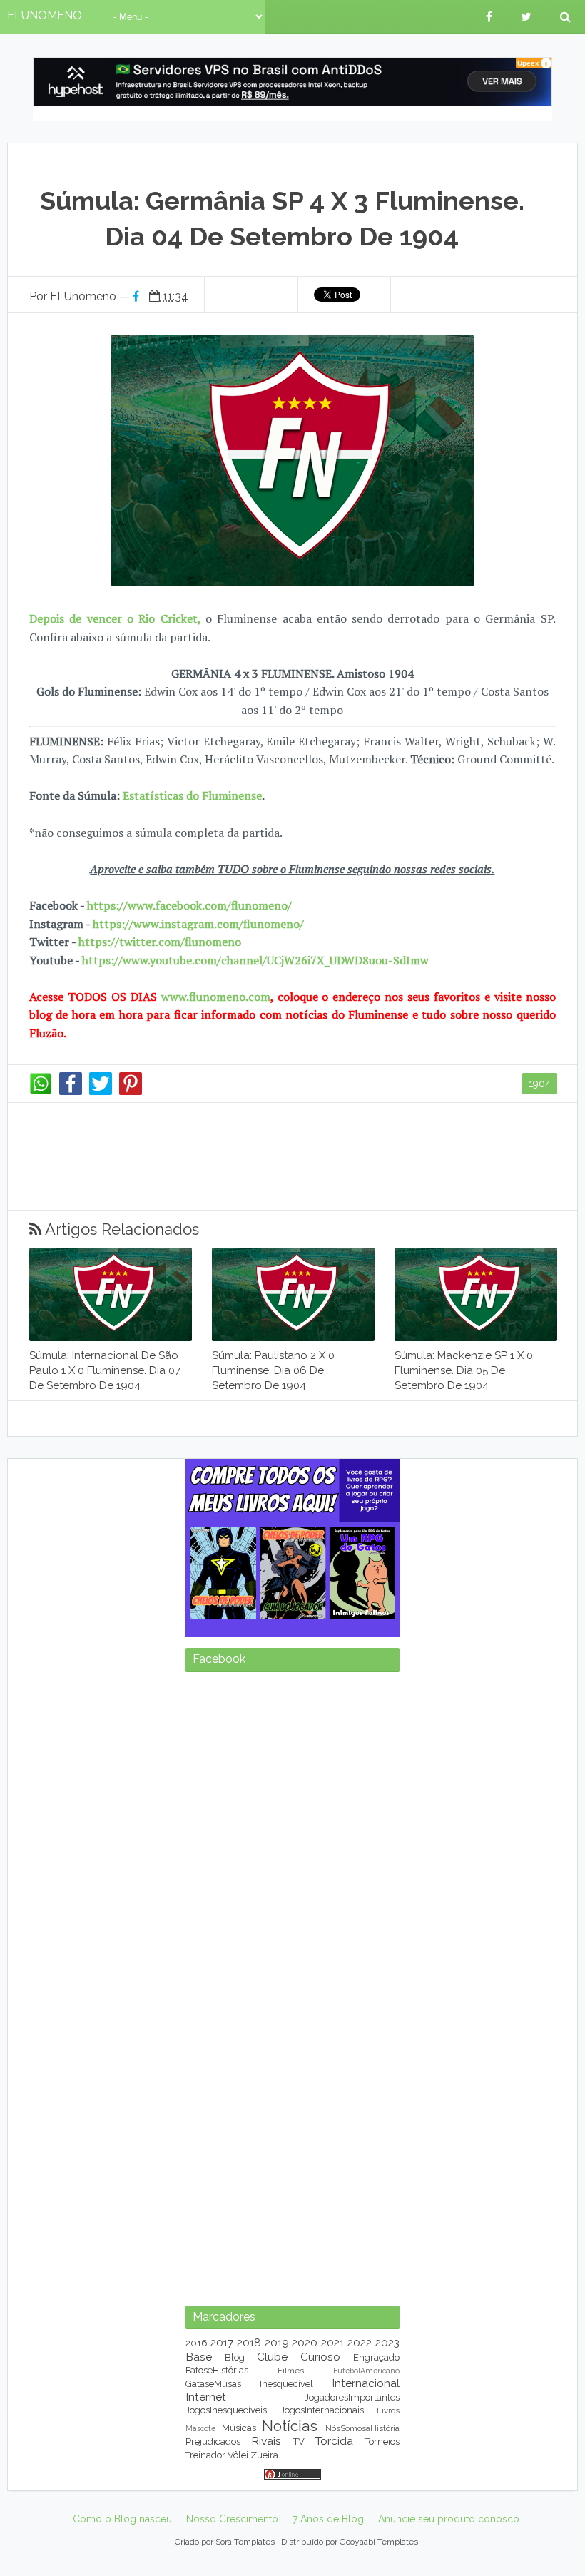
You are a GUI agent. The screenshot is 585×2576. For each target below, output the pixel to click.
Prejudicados (213, 2442)
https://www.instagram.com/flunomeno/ (198, 924)
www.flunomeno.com (216, 997)
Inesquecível (286, 2384)
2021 (332, 2342)
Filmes (291, 2371)
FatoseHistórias (217, 2370)
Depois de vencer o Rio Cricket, (115, 618)
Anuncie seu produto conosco (449, 2519)
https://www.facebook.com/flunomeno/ (189, 905)
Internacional (366, 2383)
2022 (360, 2342)
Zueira (264, 2455)
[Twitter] (101, 1091)
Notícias (290, 2426)
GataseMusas (213, 2384)
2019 (277, 2342)
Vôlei (238, 2455)
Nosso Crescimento (232, 2519)
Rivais (266, 2441)
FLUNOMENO (45, 15)
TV (299, 2442)
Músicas (239, 2428)
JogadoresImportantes (352, 2397)
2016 (197, 2343)
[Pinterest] (131, 1091)
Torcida (334, 2441)
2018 (249, 2342)
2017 (222, 2342)
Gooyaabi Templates (379, 2542)
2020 (305, 2342)
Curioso (320, 2357)
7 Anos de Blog (328, 2519)
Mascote (200, 2428)
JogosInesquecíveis (226, 2410)
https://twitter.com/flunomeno (160, 942)
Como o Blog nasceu (122, 2519)
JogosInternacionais (322, 2410)
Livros (388, 2410)
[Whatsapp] (41, 1091)
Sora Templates (245, 2542)
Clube (272, 2357)
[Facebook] (71, 1091)
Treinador (205, 2455)
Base (199, 2357)
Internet (206, 2397)
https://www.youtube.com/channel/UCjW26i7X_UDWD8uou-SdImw (255, 960)
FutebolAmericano (366, 2371)
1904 (540, 1084)
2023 (387, 2342)
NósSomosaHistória (362, 2428)
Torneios (382, 2442)
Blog (235, 2357)
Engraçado (376, 2357)
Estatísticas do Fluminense (192, 795)
